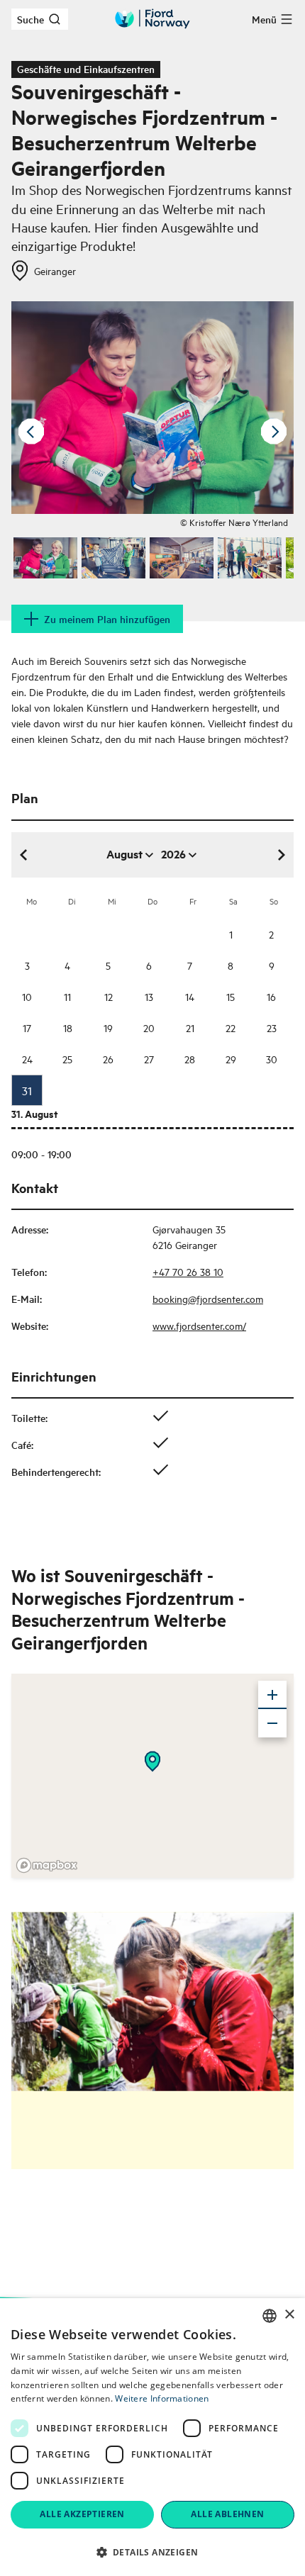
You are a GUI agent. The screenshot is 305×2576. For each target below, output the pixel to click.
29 (231, 1059)
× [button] (289, 2315)
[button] (152, 2552)
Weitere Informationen (162, 2398)
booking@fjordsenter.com (208, 1298)
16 (271, 996)
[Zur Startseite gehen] (152, 19)
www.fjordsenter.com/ (199, 1325)
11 (67, 996)
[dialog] (152, 2437)
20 (149, 1027)
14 (190, 996)
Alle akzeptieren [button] (82, 2514)
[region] (152, 1776)
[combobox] (270, 2316)
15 (231, 996)
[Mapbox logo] (47, 1865)
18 (68, 1027)
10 (27, 996)
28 (190, 1059)
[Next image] (274, 432)
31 (27, 1090)
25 (67, 1059)
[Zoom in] (272, 1695)
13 (149, 996)
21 (190, 1027)
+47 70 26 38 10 (188, 1271)
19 (108, 1027)
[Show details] (152, 1762)
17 (27, 1027)
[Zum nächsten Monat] (281, 855)
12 (109, 996)
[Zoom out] (272, 1723)
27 (149, 1059)
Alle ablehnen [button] (227, 2514)
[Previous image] (31, 432)
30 (272, 1059)
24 (27, 1059)
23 (272, 1027)
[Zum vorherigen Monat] (24, 855)
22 (231, 1027)
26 (108, 1059)
